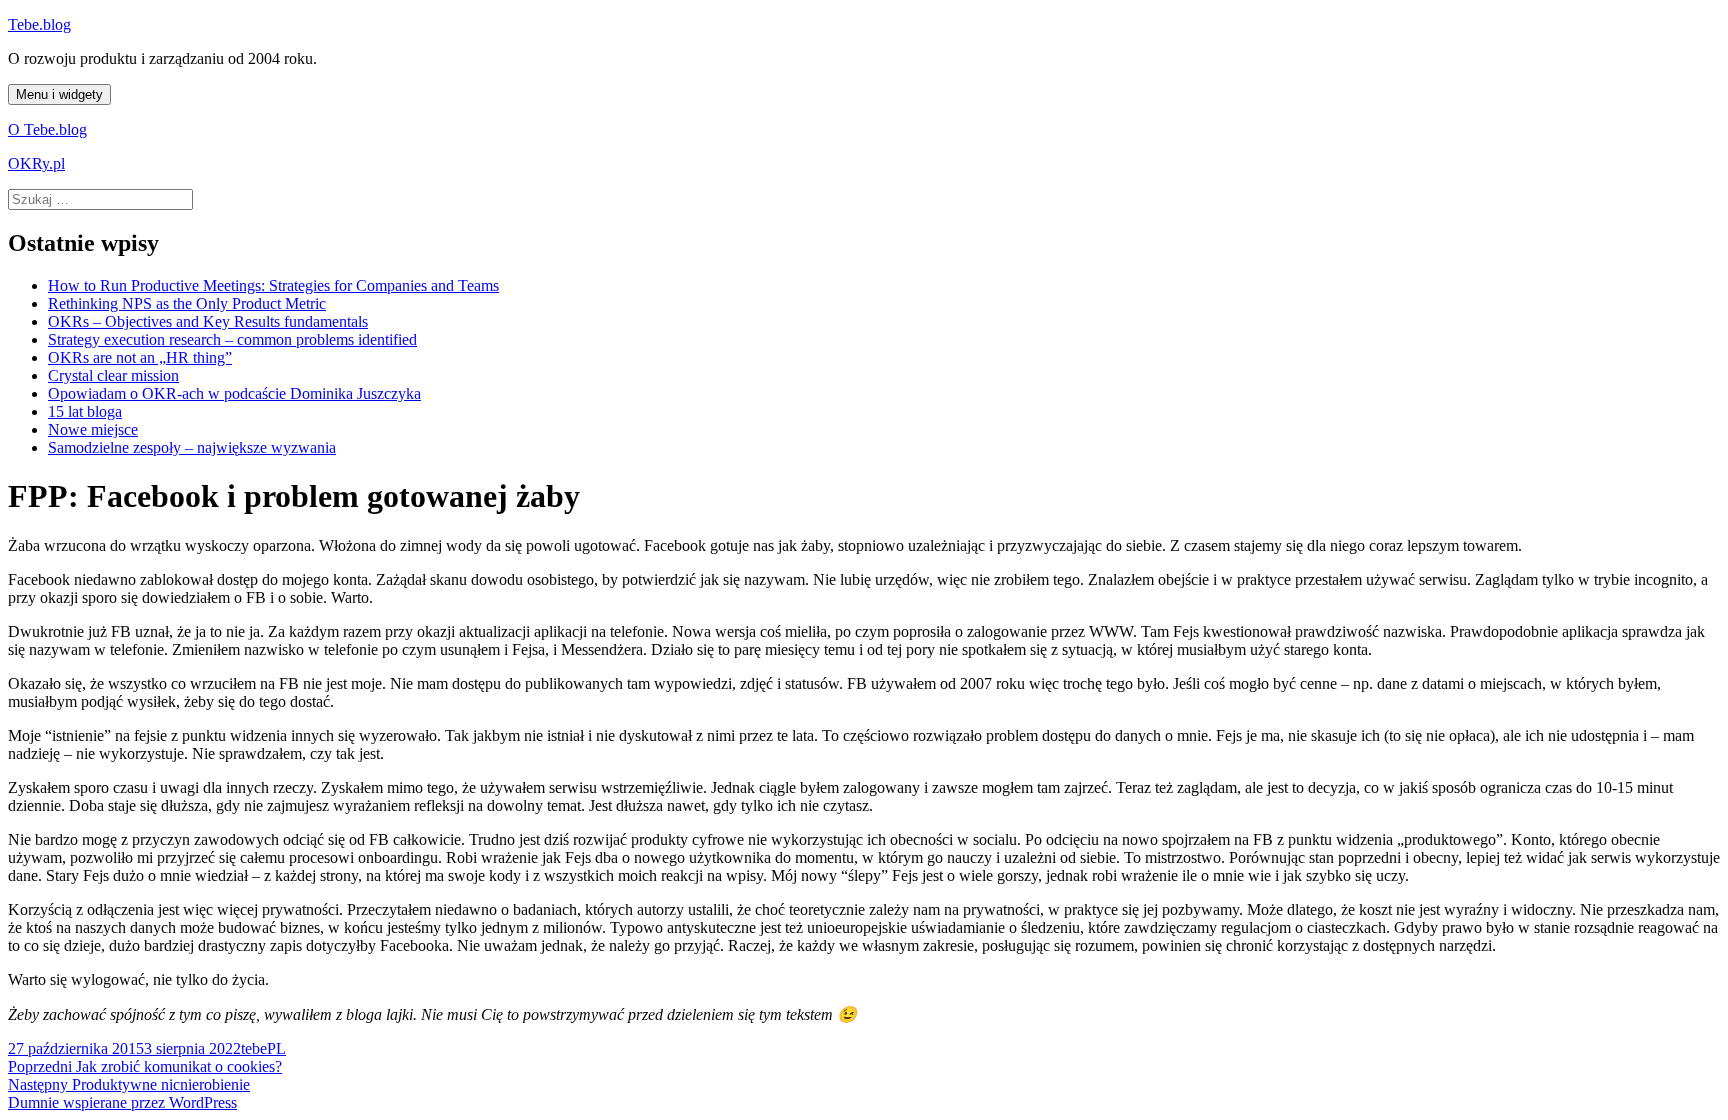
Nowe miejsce (93, 429)
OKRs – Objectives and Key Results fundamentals (208, 321)
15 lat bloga (85, 411)
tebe (254, 1048)
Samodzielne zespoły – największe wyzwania (192, 447)
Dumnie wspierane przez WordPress (122, 1102)
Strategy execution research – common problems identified (232, 339)
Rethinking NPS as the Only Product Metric (187, 303)
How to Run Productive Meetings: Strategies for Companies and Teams (273, 285)
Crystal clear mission (113, 375)
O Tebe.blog (47, 129)
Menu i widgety (59, 94)
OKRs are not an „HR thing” (140, 357)
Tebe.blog (39, 24)
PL (276, 1048)
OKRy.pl (36, 163)
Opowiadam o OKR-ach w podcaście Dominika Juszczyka (234, 393)
